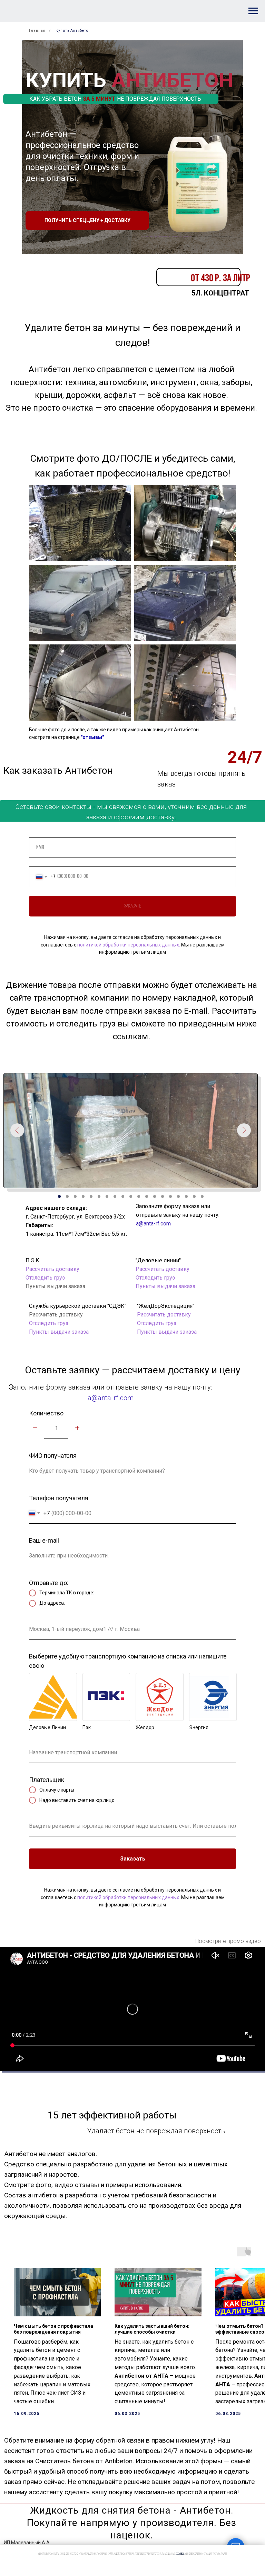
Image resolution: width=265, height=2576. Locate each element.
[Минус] (35, 1428)
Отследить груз (49, 1323)
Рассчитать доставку (163, 1269)
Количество (46, 1413)
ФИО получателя (53, 1456)
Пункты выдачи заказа (59, 1332)
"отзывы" (92, 737)
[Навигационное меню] (253, 11)
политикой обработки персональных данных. (166, 236)
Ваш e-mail (44, 1540)
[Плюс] (77, 1428)
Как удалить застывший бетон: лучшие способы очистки (152, 2329)
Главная (37, 31)
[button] (87, 220)
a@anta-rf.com (153, 1224)
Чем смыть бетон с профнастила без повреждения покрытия (53, 2329)
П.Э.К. (33, 1260)
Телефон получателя (59, 1498)
